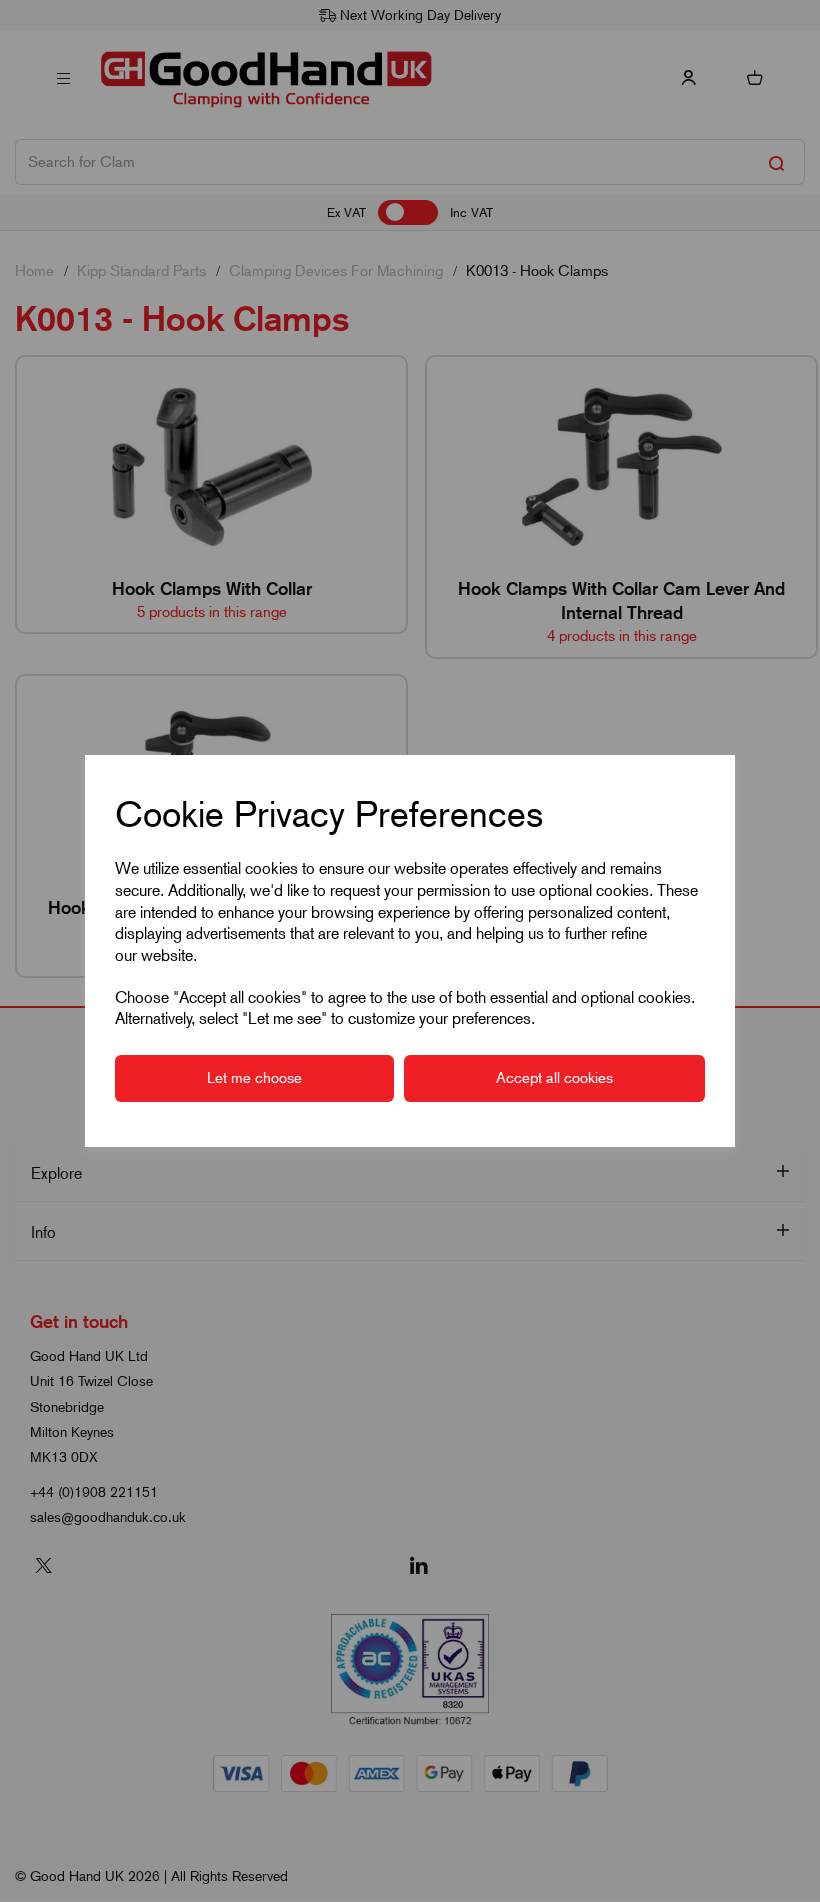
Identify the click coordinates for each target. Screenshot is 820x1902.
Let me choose (254, 1078)
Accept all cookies (554, 1078)
